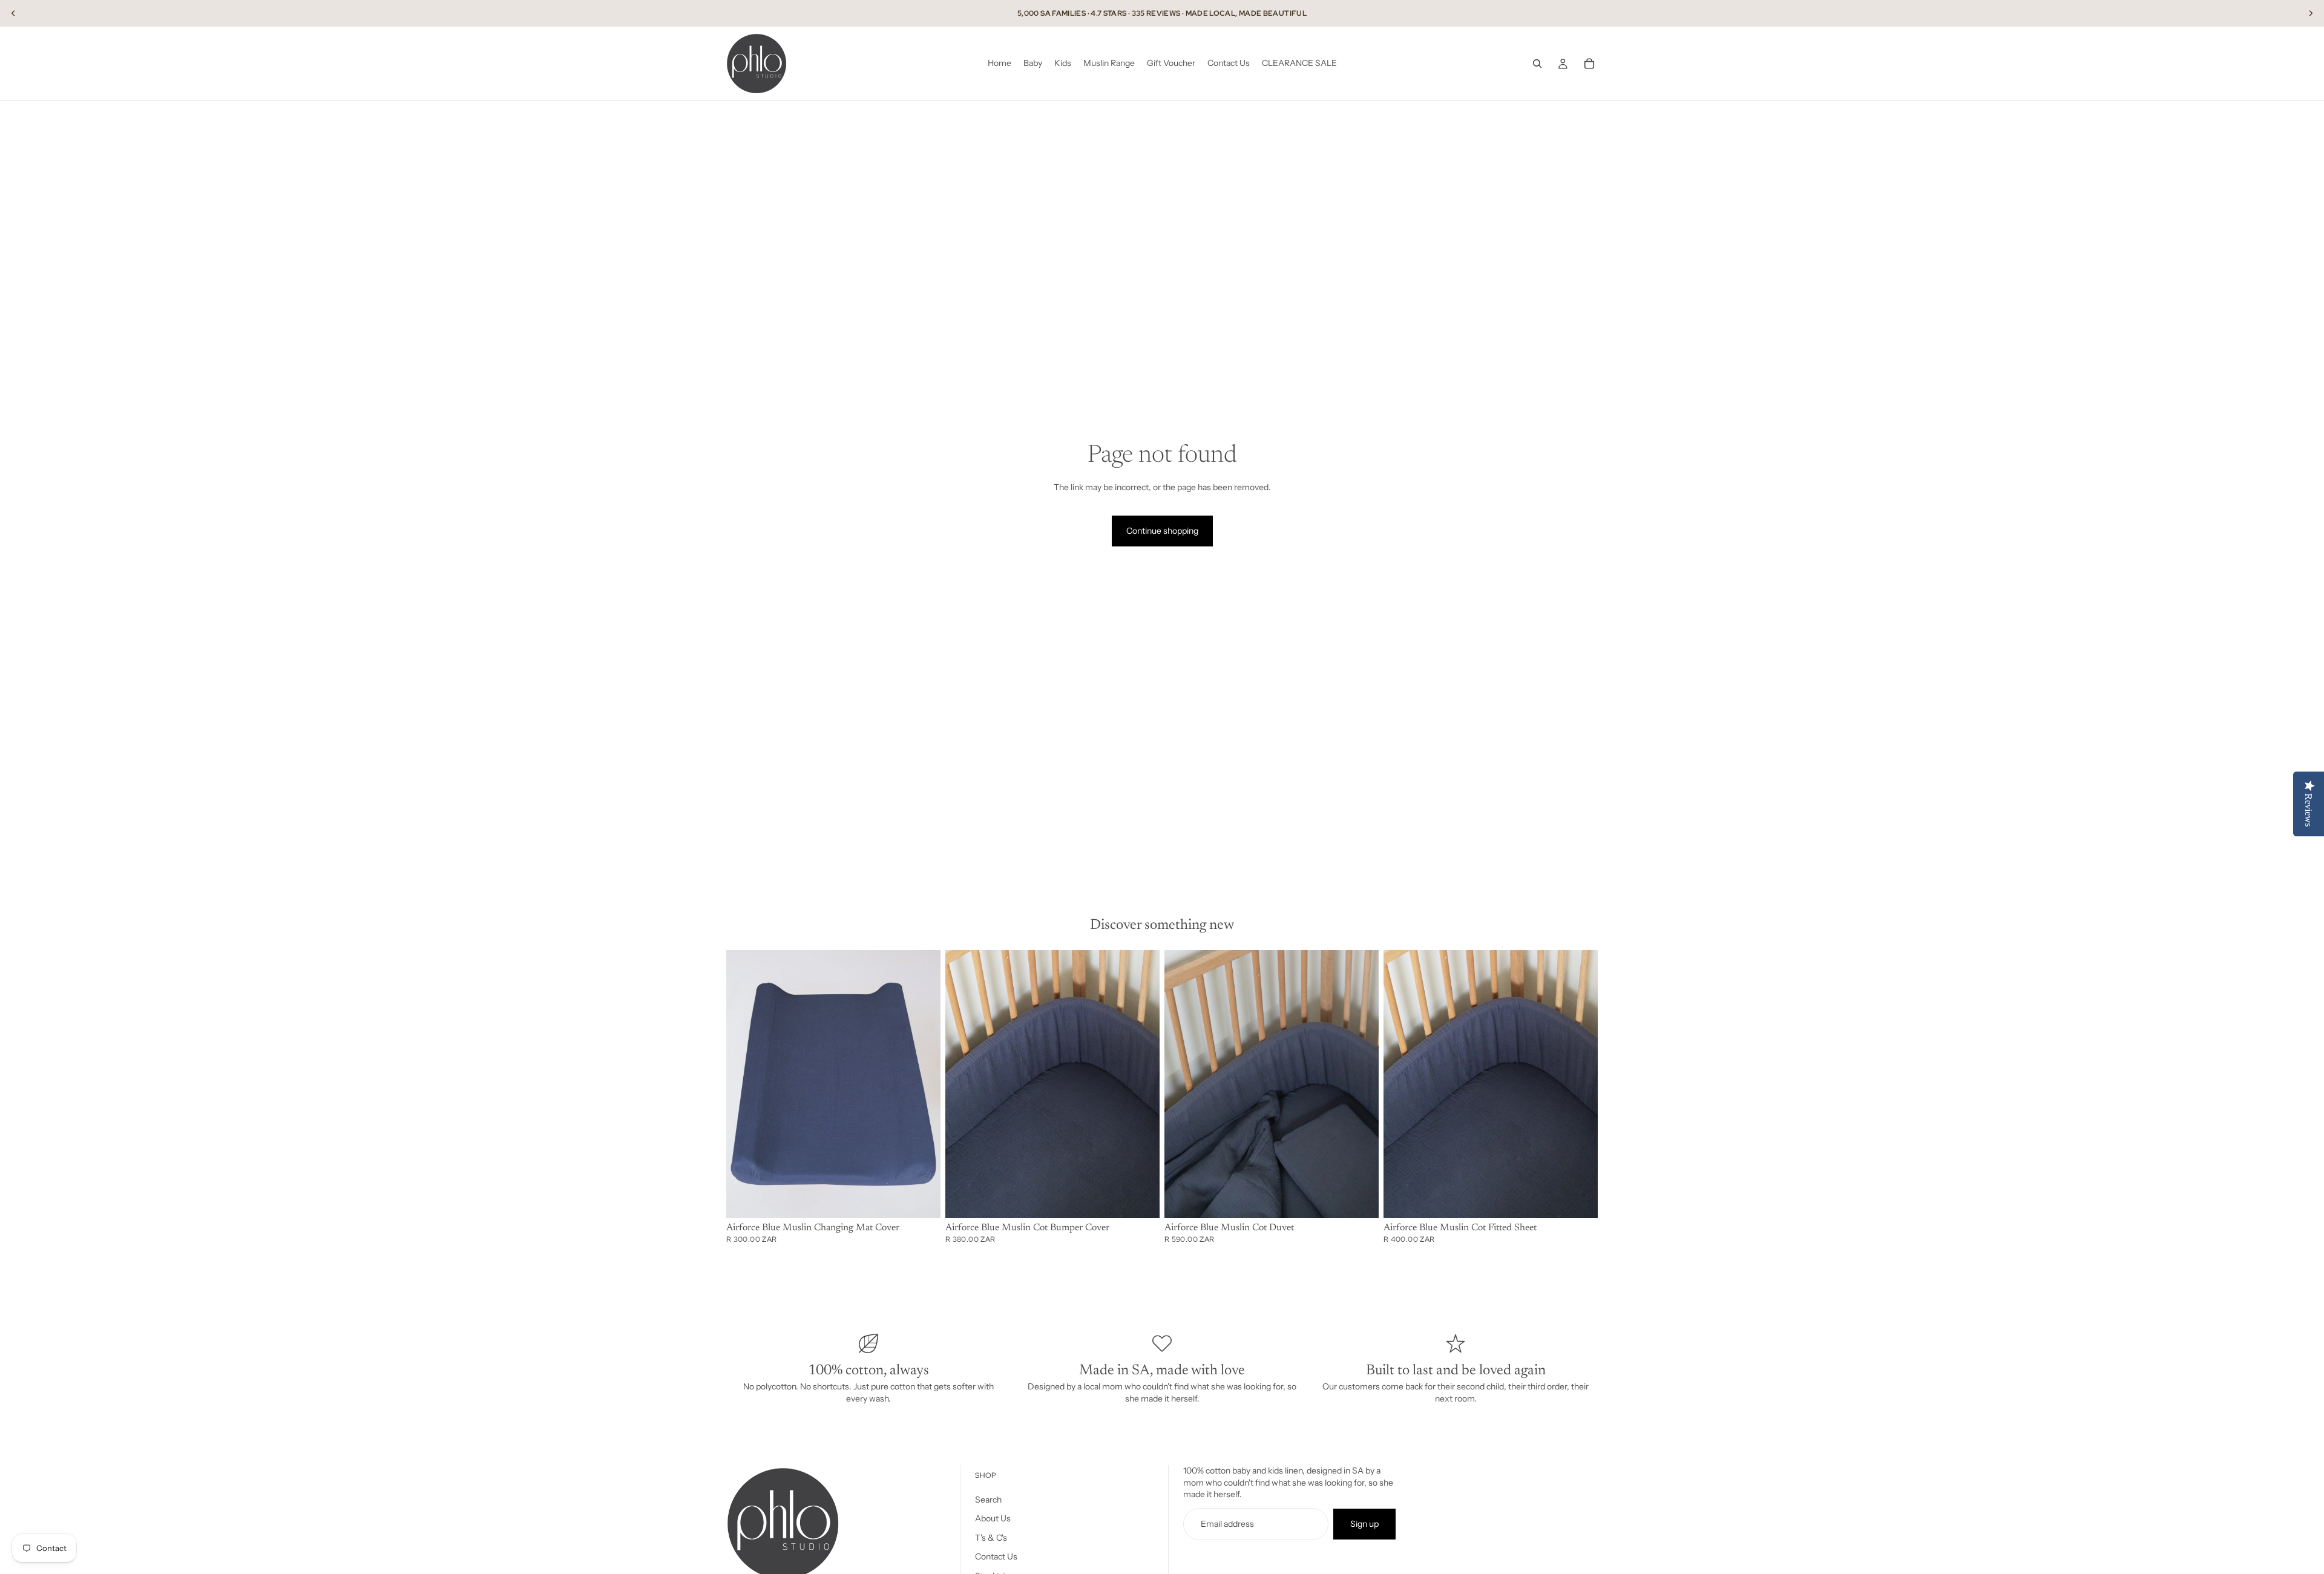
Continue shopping (1162, 531)
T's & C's (991, 1538)
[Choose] (922, 1199)
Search (988, 1500)
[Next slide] (2311, 13)
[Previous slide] (13, 13)
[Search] (1537, 64)
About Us (993, 1518)
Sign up (1364, 1524)
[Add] (1579, 1199)
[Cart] (1589, 64)
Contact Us (996, 1556)
